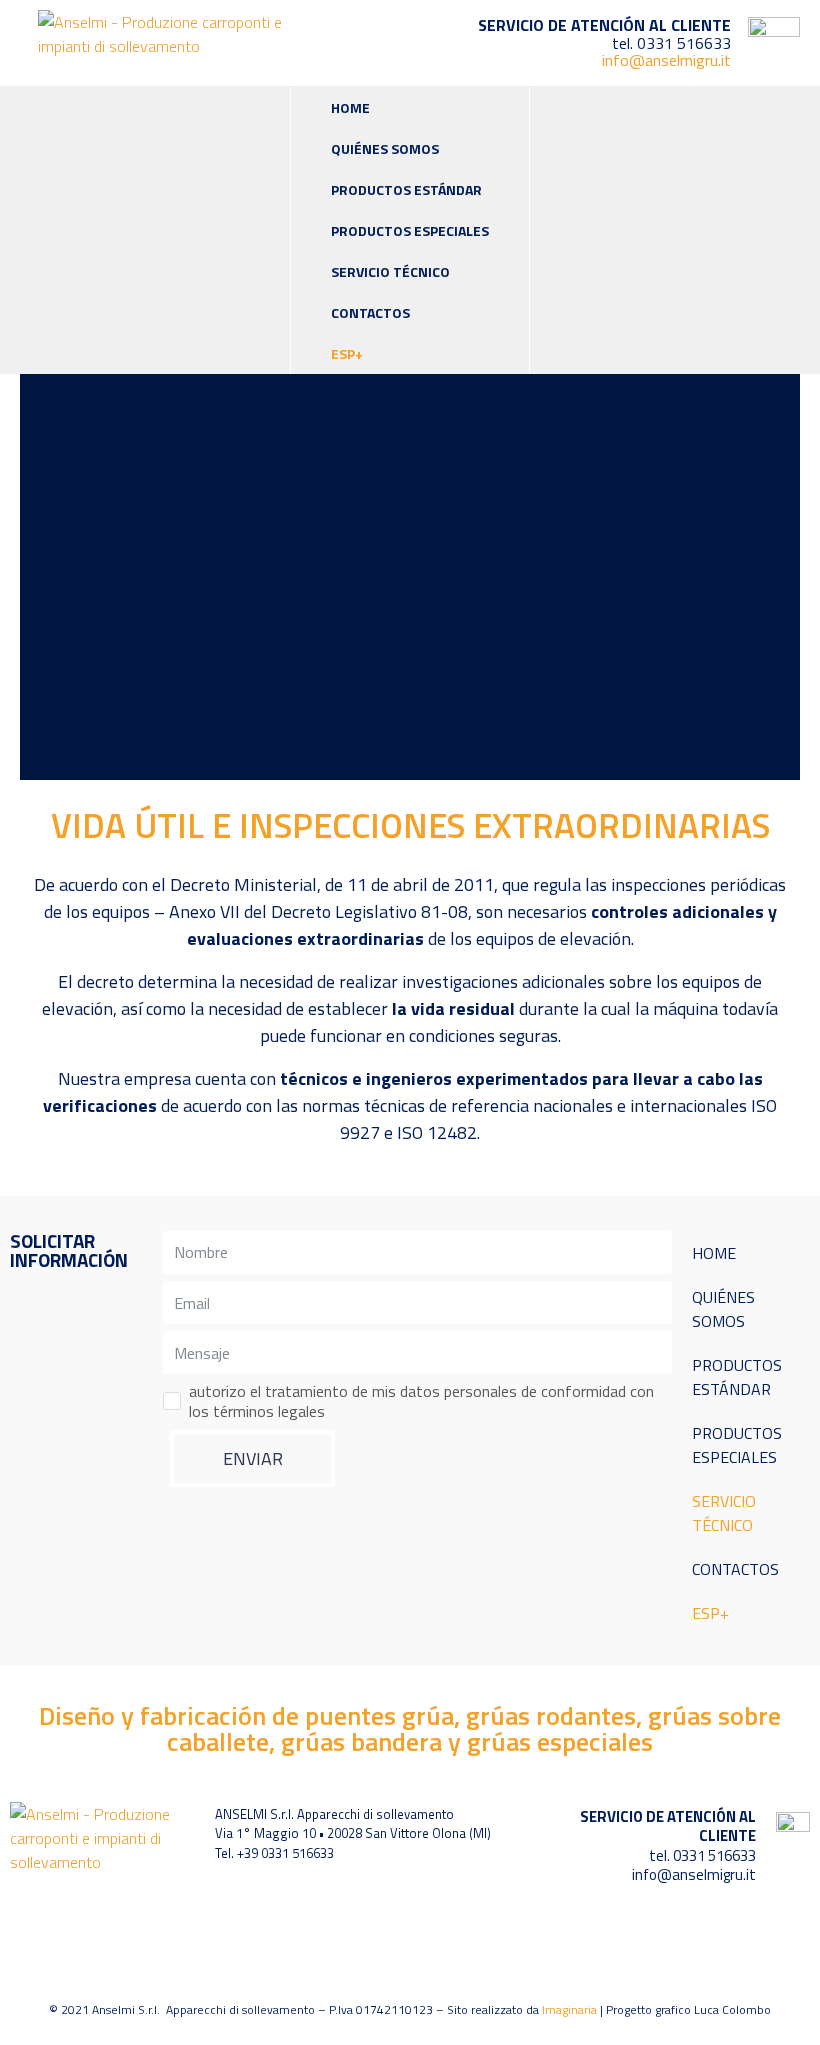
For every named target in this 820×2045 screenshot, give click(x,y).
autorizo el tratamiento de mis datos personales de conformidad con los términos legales (421, 1401)
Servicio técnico (390, 271)
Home (350, 107)
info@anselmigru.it (666, 60)
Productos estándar (406, 189)
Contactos (370, 312)
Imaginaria (569, 2009)
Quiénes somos (385, 148)
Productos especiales (410, 230)
